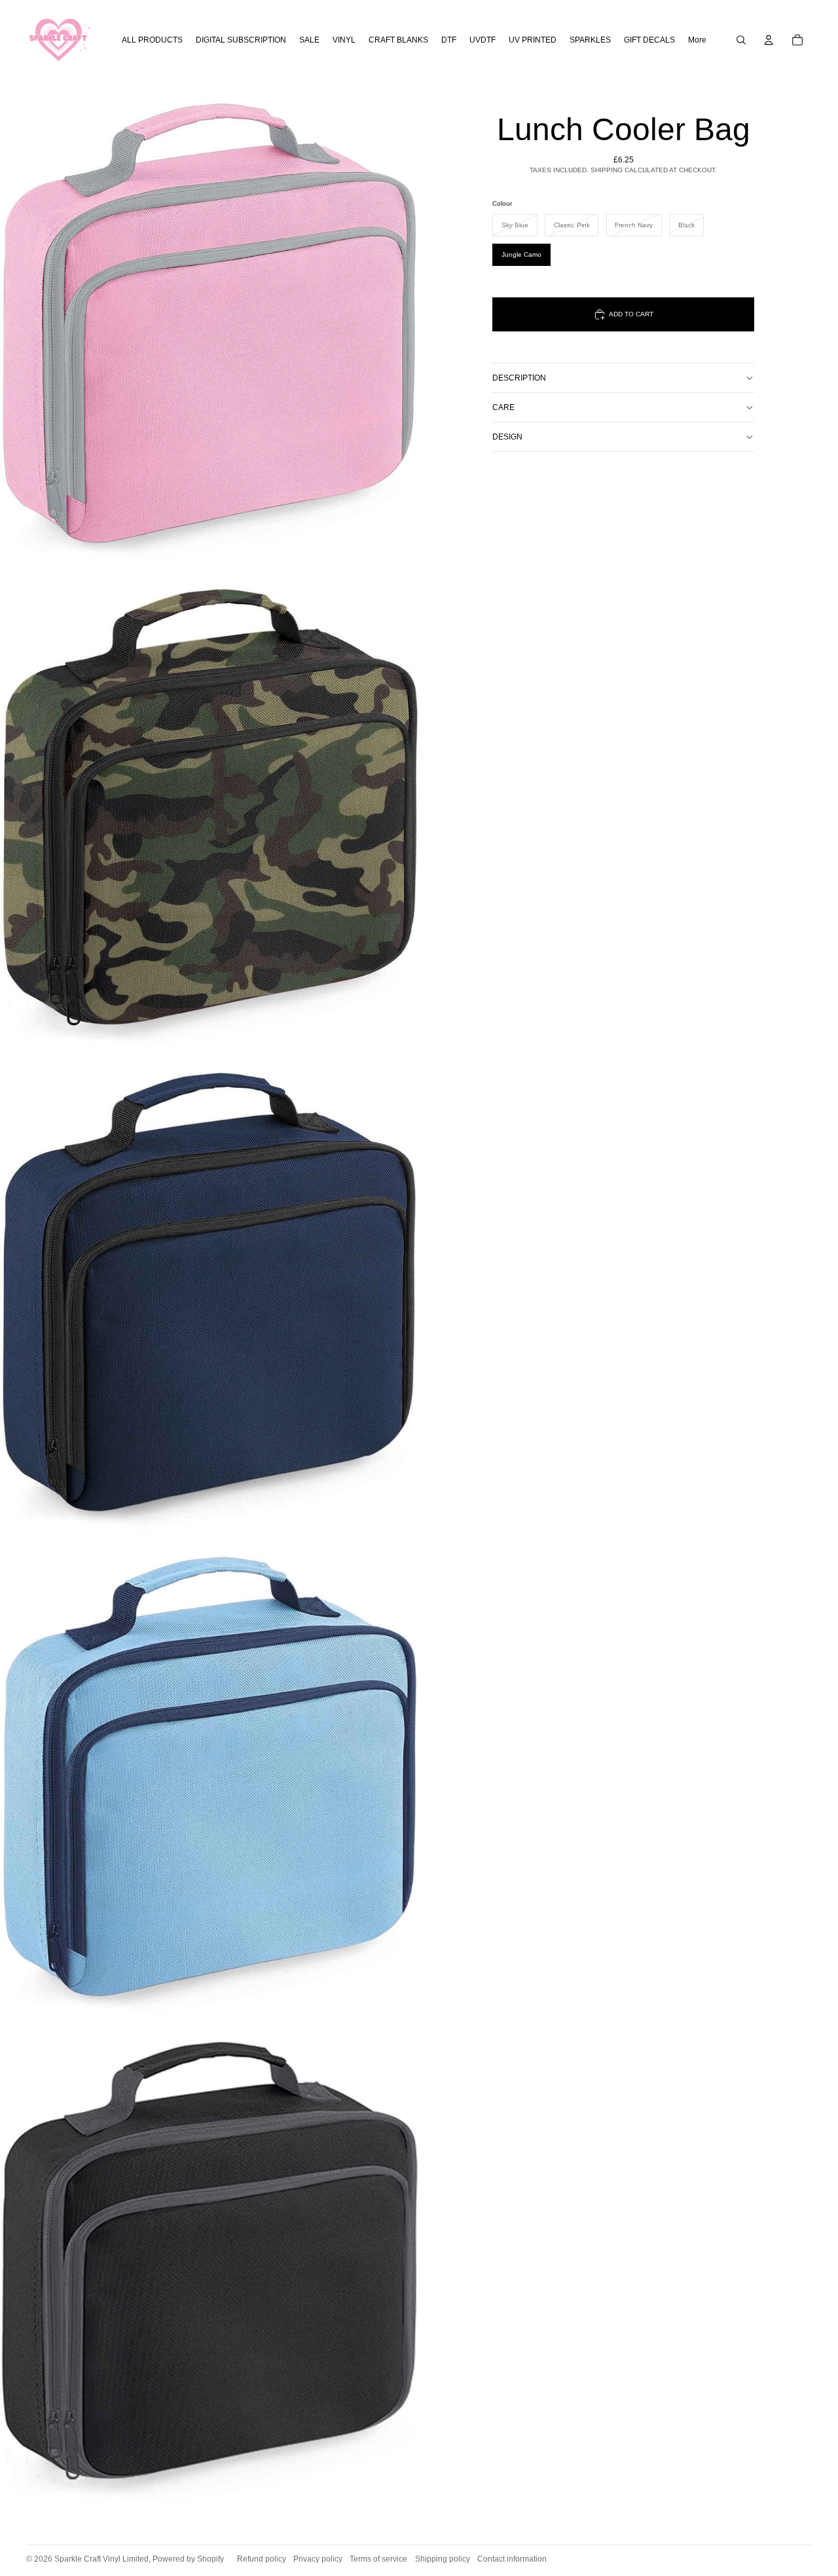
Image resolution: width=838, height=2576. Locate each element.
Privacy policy (318, 2559)
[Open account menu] (769, 40)
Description (519, 378)
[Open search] (741, 40)
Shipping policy (443, 2559)
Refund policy (262, 2559)
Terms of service (378, 2559)
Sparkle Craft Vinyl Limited (101, 2559)
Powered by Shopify (188, 2559)
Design (507, 437)
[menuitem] (697, 40)
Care (503, 407)
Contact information (512, 2559)
